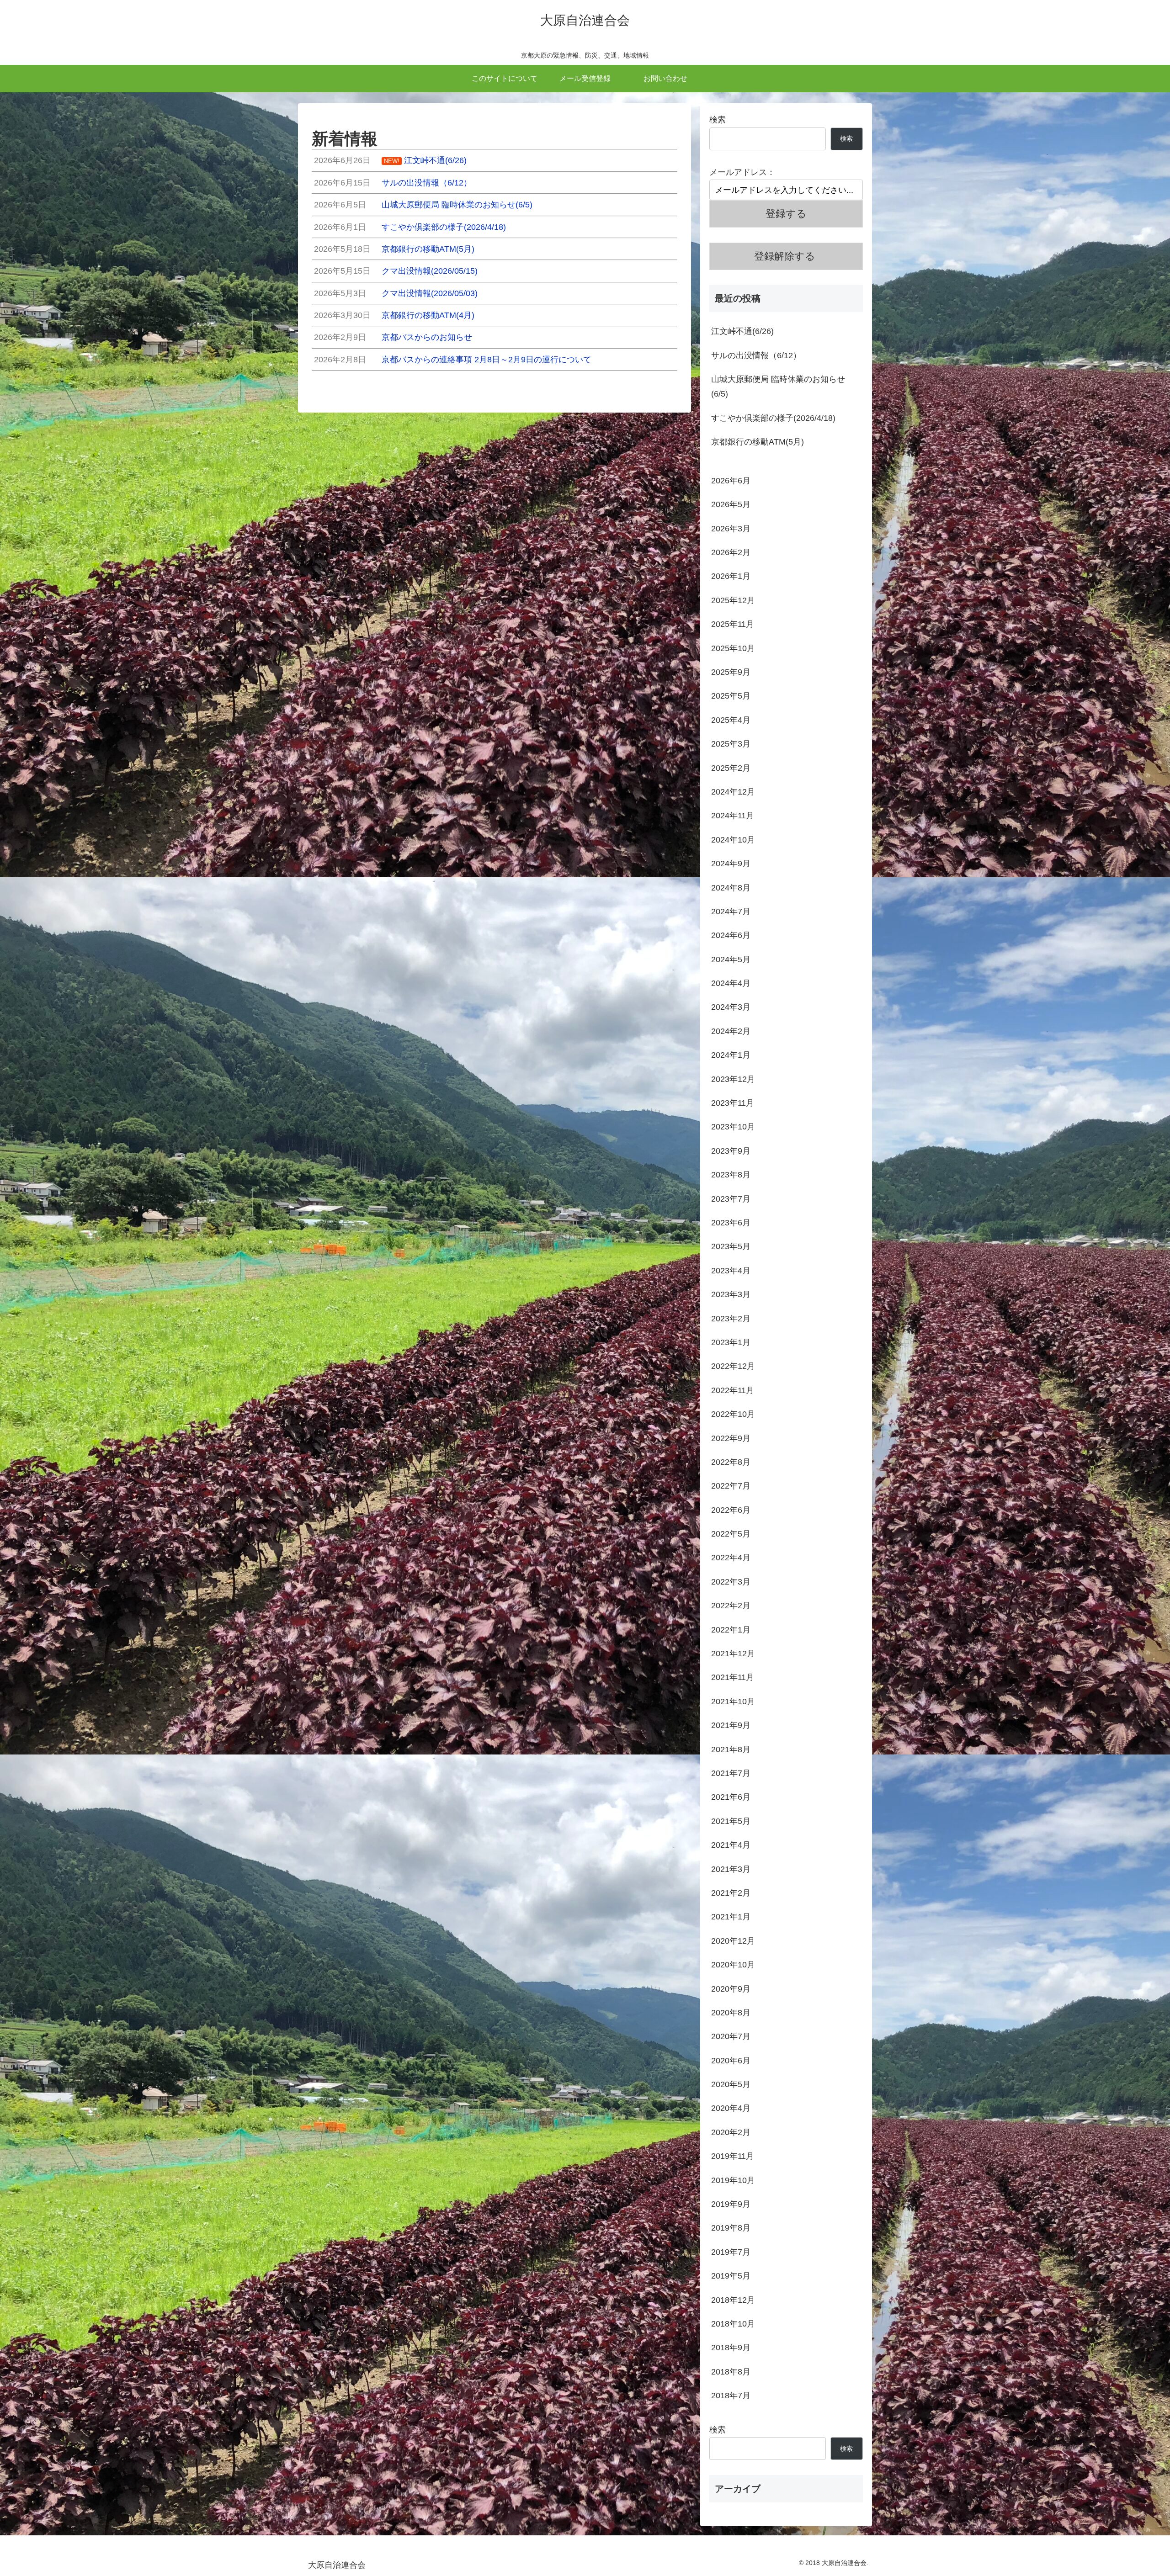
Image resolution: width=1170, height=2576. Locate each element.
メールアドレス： (742, 172)
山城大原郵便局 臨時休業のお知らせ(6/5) (778, 387)
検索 (718, 120)
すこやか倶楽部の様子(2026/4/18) (773, 418)
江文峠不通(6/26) (742, 331)
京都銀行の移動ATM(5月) (758, 442)
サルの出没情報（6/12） (756, 355)
